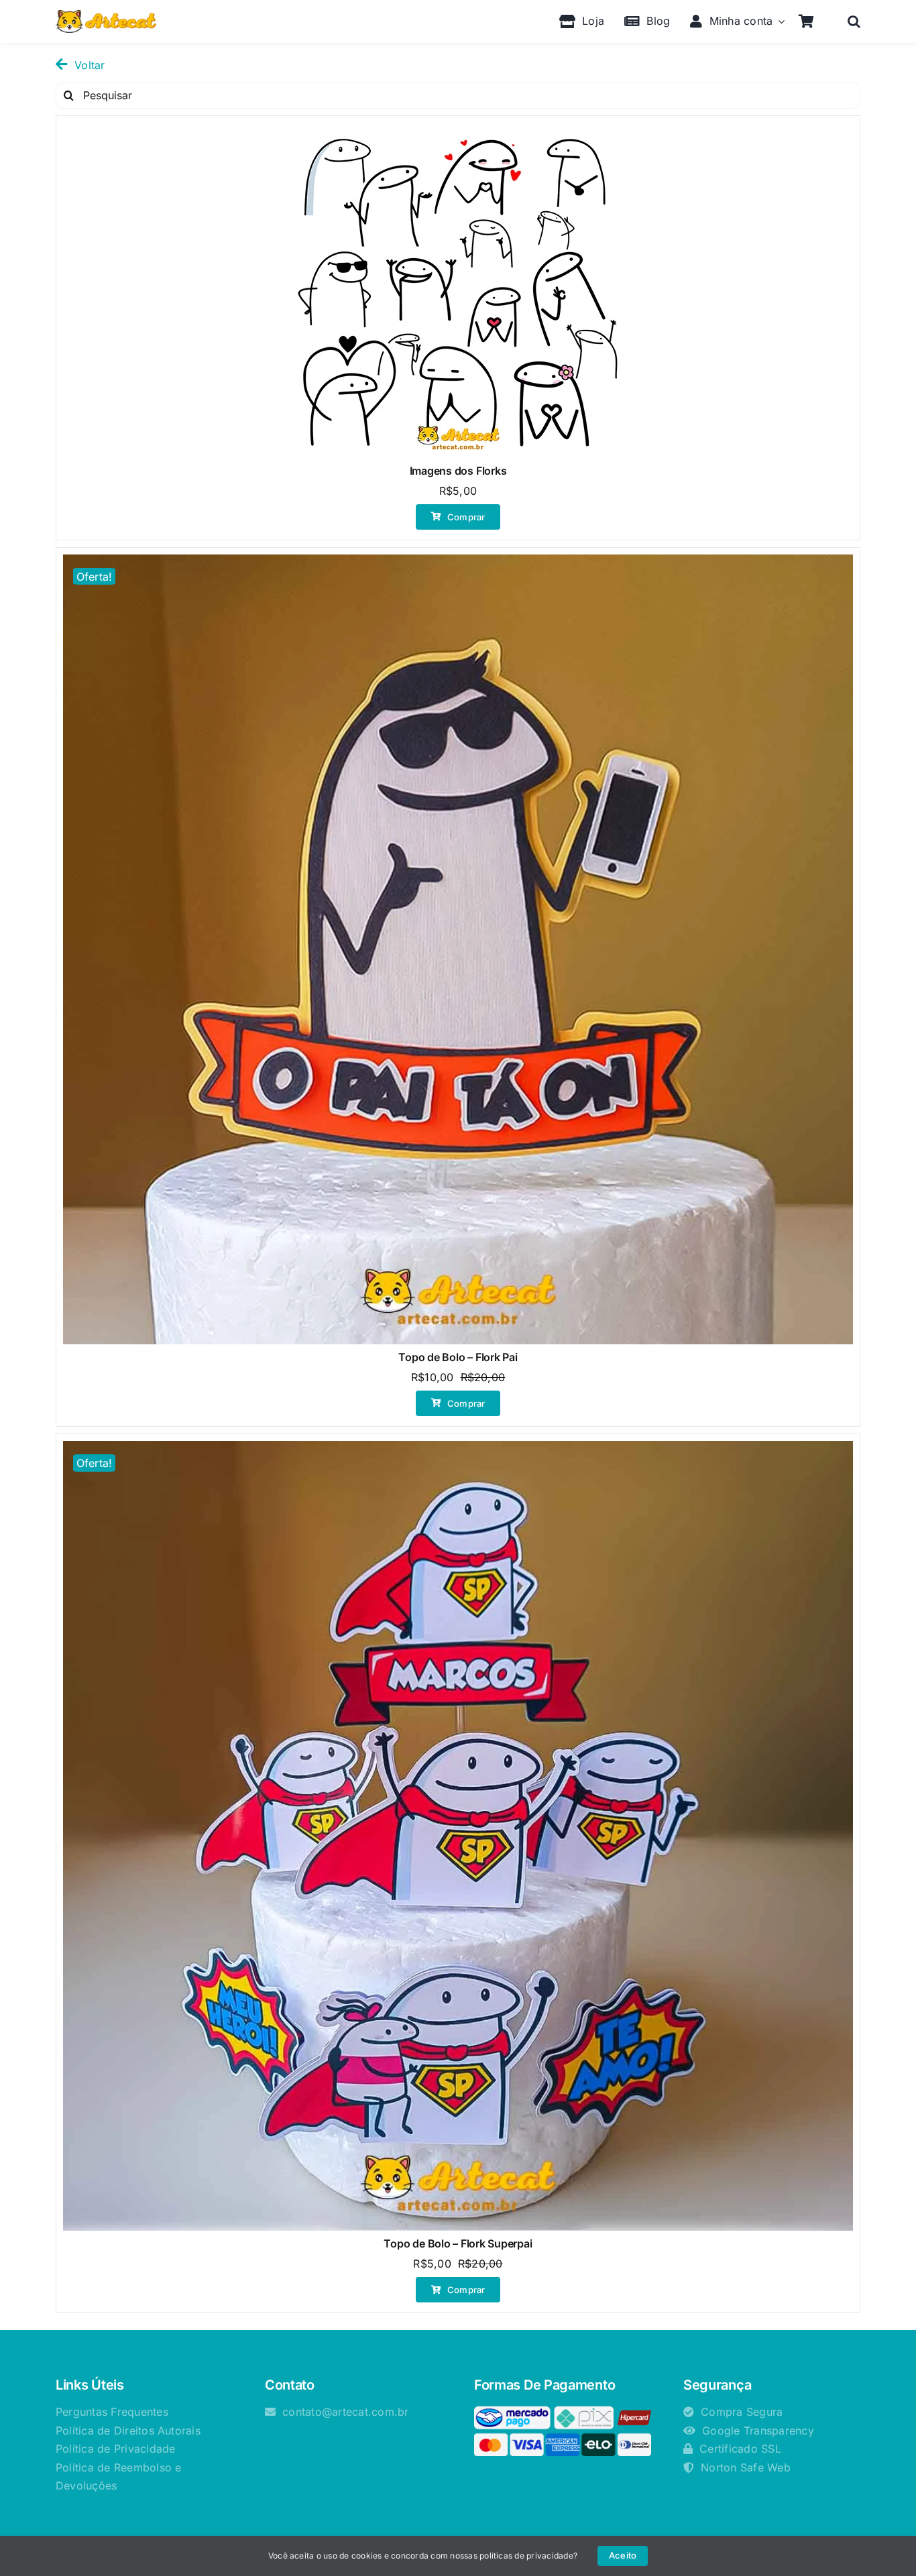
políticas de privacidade (526, 2556)
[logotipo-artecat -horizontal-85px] (106, 15)
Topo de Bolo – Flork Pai (458, 1357)
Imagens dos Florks (458, 471)
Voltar (90, 65)
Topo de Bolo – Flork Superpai (458, 2243)
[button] (854, 21)
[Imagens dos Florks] (458, 290)
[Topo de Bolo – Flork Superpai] (458, 1836)
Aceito (623, 2555)
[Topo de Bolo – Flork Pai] (458, 949)
